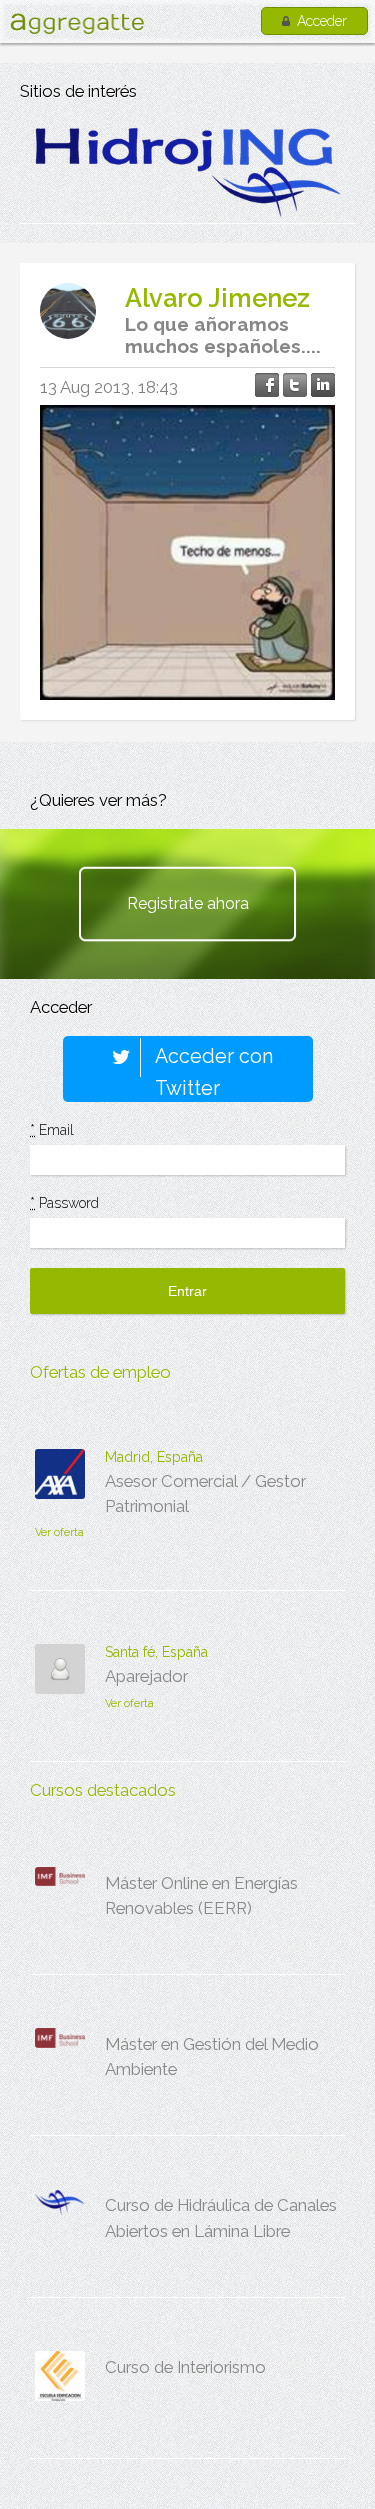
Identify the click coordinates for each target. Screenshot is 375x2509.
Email (52, 1130)
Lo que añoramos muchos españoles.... (223, 335)
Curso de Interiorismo (185, 2367)
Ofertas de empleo (100, 1372)
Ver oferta (59, 1532)
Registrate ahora (188, 903)
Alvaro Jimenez (217, 298)
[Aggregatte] (77, 23)
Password (64, 1203)
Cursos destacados (103, 1790)
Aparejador (146, 1676)
